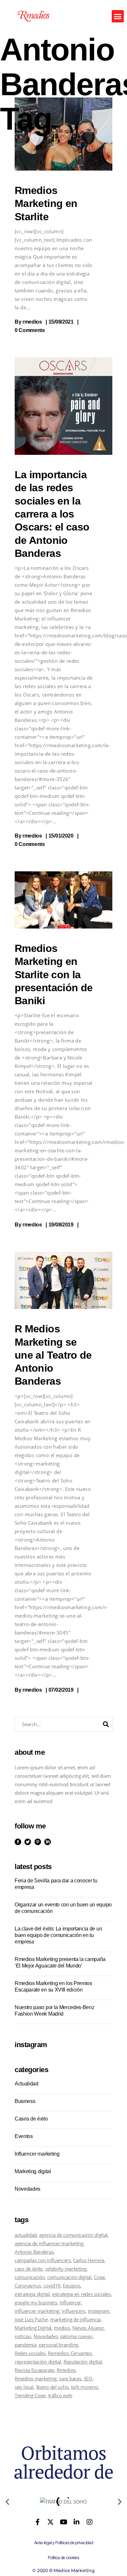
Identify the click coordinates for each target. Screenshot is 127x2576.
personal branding (58, 2345)
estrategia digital (32, 2294)
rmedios (32, 322)
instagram (99, 2311)
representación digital (38, 2362)
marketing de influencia (75, 2319)
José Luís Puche (31, 2319)
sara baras (70, 2378)
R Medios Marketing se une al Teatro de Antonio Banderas (53, 1355)
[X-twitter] (50, 2522)
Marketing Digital (33, 2328)
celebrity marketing (66, 2269)
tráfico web (60, 2395)
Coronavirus (28, 2286)
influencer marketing (37, 2311)
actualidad (26, 2235)
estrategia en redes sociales (81, 2294)
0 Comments (30, 330)
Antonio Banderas (34, 2252)
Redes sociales (30, 2353)
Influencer (70, 2302)
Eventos (24, 2136)
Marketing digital (33, 2171)
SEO (88, 2378)
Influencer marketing (37, 2154)
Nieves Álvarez (88, 2328)
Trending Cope (30, 2395)
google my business (36, 2302)
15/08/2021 (61, 322)
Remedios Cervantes (70, 2353)
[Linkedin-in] (77, 2522)
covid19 (52, 2286)
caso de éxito (29, 2269)
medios (62, 2328)
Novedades (28, 2189)
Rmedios (66, 2370)
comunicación (30, 2277)
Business (25, 2101)
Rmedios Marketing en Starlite (46, 204)
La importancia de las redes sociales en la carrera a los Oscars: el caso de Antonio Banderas (52, 514)
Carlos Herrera (89, 2260)
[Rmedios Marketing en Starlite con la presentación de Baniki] (63, 900)
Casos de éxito (31, 2119)
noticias (23, 2336)
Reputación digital (83, 2362)
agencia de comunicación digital (73, 2235)
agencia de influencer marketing (49, 2243)
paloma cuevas (76, 2336)
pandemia (26, 2345)
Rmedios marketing (36, 2378)
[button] (118, 16)
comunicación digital (69, 2277)
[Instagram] (89, 2522)
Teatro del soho (52, 2387)
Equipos (71, 2286)
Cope (99, 2277)
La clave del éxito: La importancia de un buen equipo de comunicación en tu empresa (58, 1935)
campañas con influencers (43, 2260)
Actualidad (27, 2084)
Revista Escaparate (35, 2370)
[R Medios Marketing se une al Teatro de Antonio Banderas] (63, 1280)
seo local (24, 2387)
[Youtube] (63, 2522)
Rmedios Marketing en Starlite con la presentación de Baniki (54, 974)
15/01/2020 (61, 836)
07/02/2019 (61, 1690)
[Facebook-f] (38, 2522)
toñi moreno (85, 2387)
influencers (73, 2311)
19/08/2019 (61, 1225)
